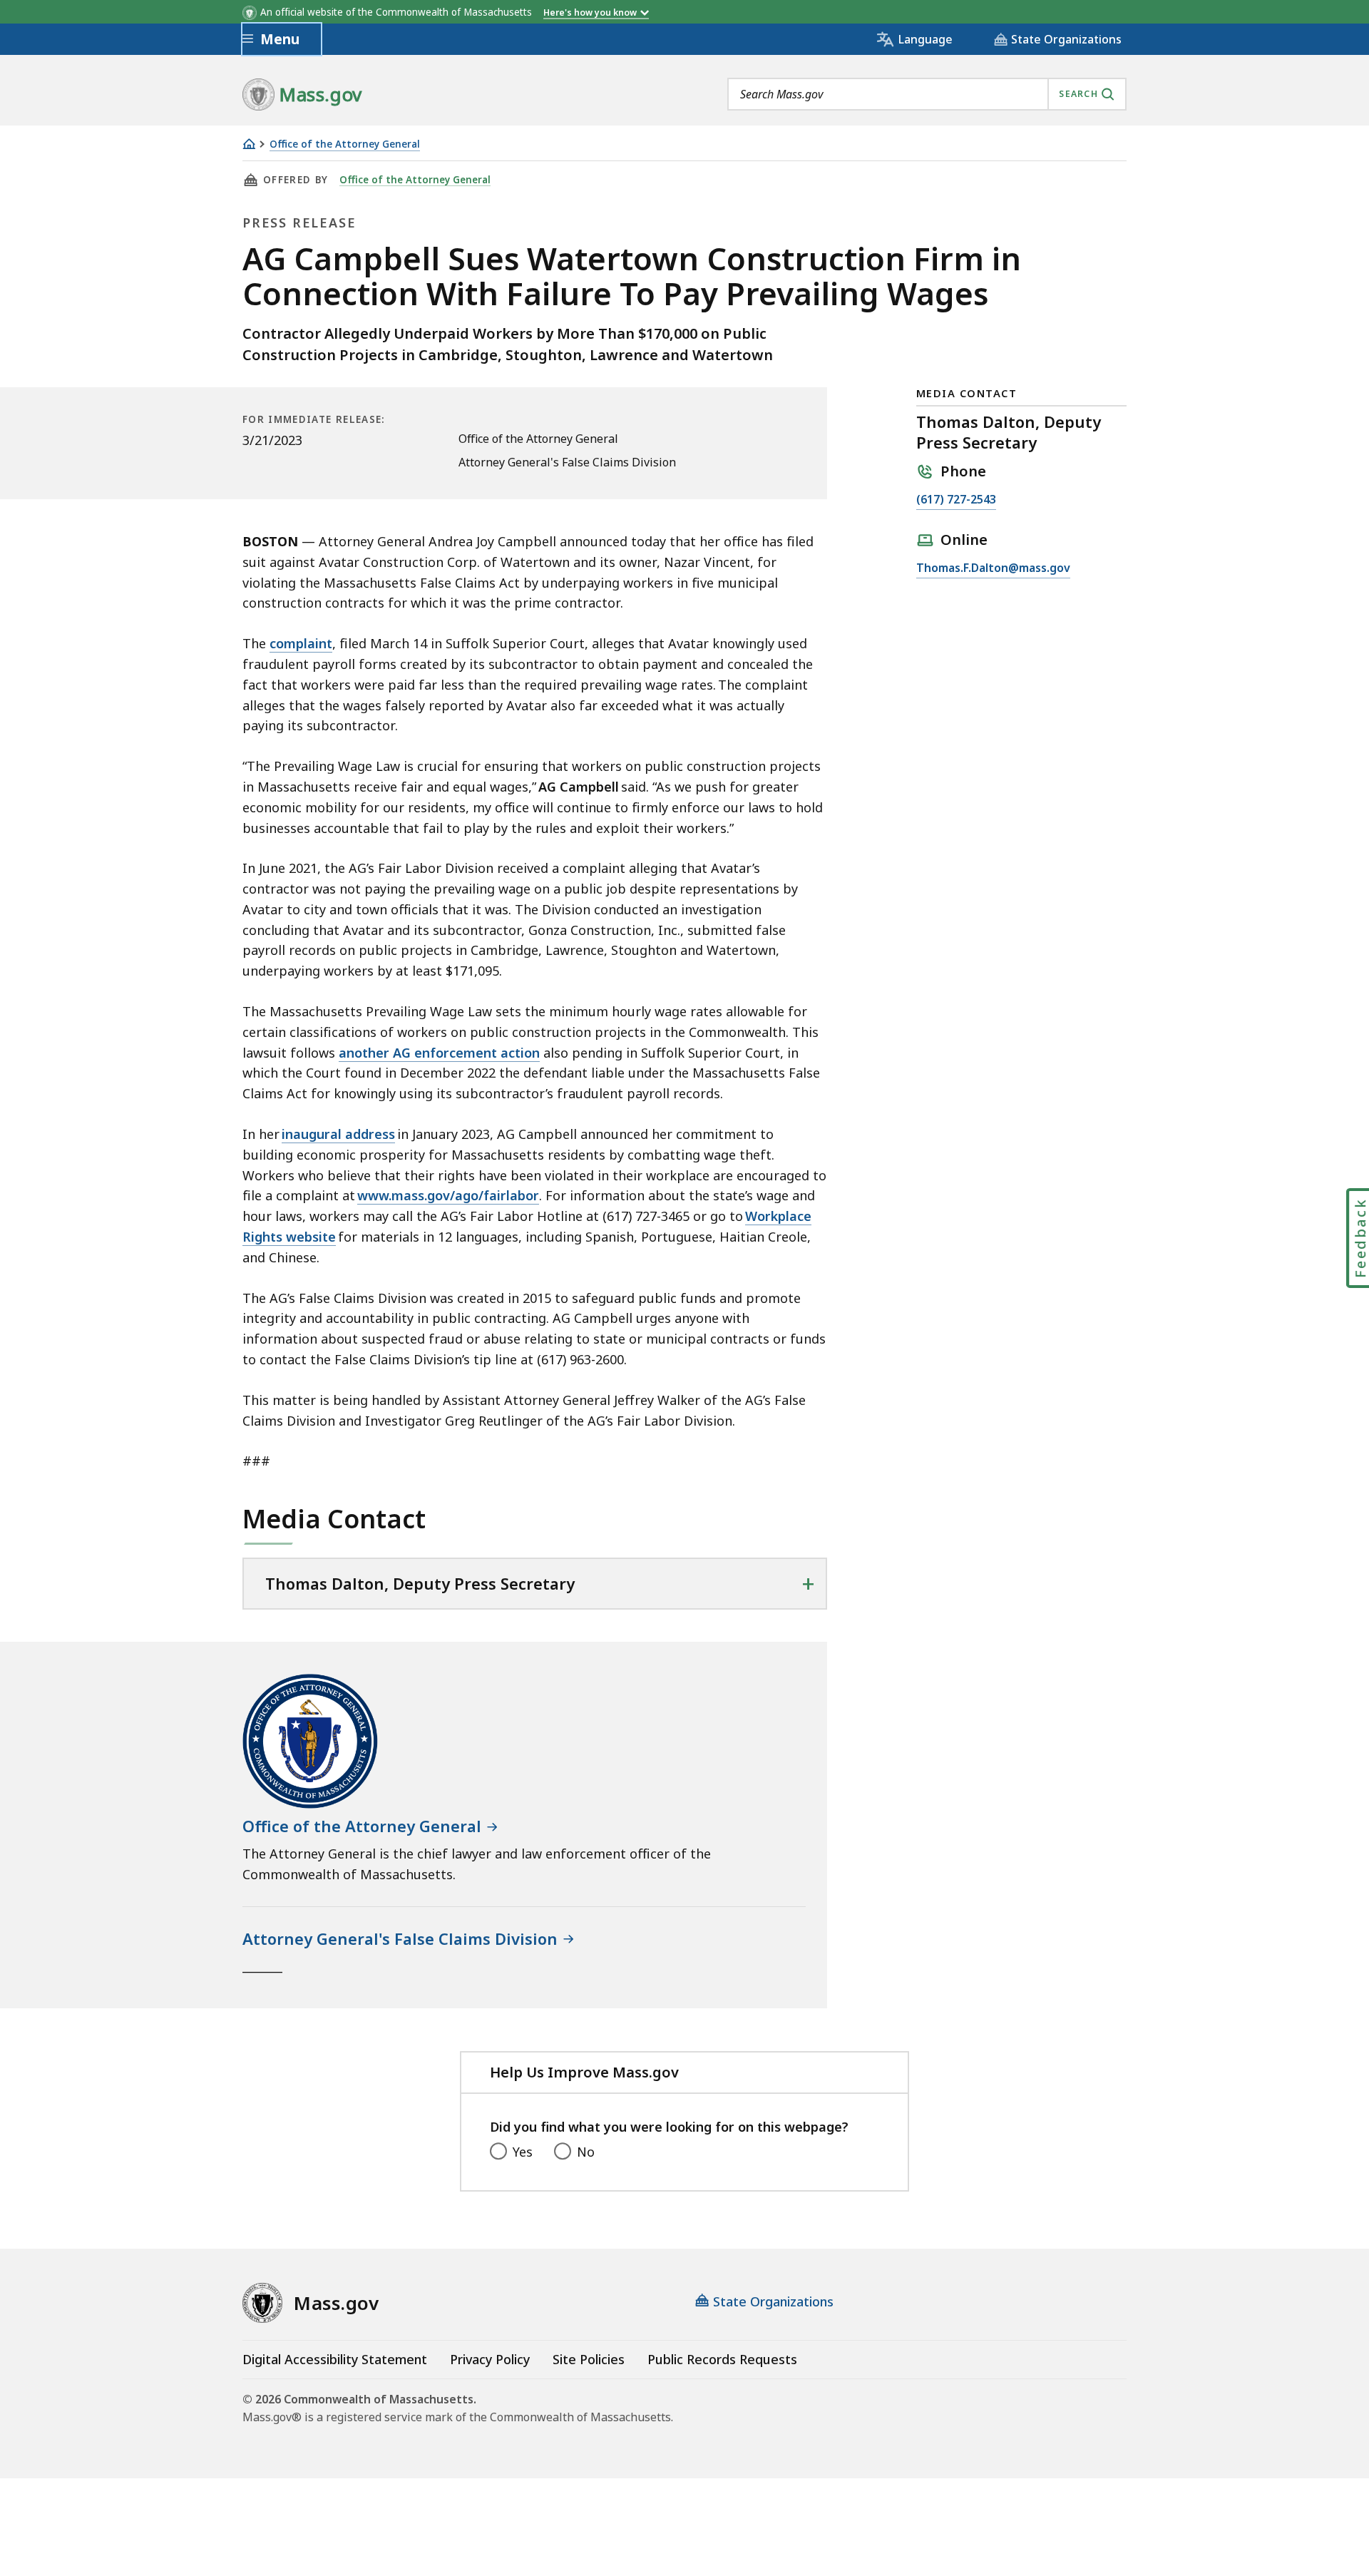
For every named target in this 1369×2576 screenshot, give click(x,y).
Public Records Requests (722, 2359)
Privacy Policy (490, 2359)
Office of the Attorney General (345, 144)
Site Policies (589, 2359)
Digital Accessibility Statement (335, 2359)
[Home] (249, 144)
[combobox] (927, 94)
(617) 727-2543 (956, 500)
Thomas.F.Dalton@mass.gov (993, 569)
